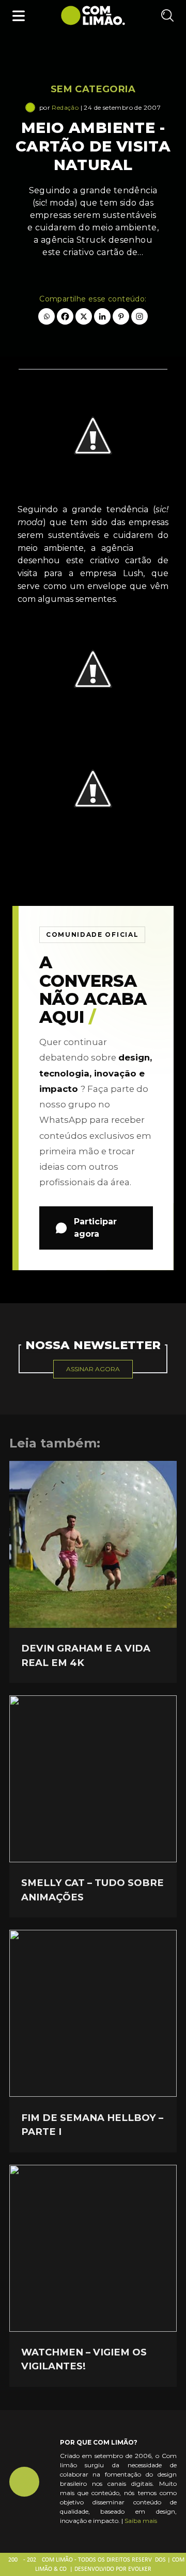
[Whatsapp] (47, 316)
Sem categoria (93, 89)
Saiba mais (141, 2521)
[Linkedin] (102, 316)
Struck (154, 548)
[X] (84, 316)
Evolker (140, 2569)
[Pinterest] (121, 316)
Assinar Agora (93, 1369)
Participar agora (95, 1228)
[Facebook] (65, 316)
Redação (65, 107)
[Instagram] (139, 316)
